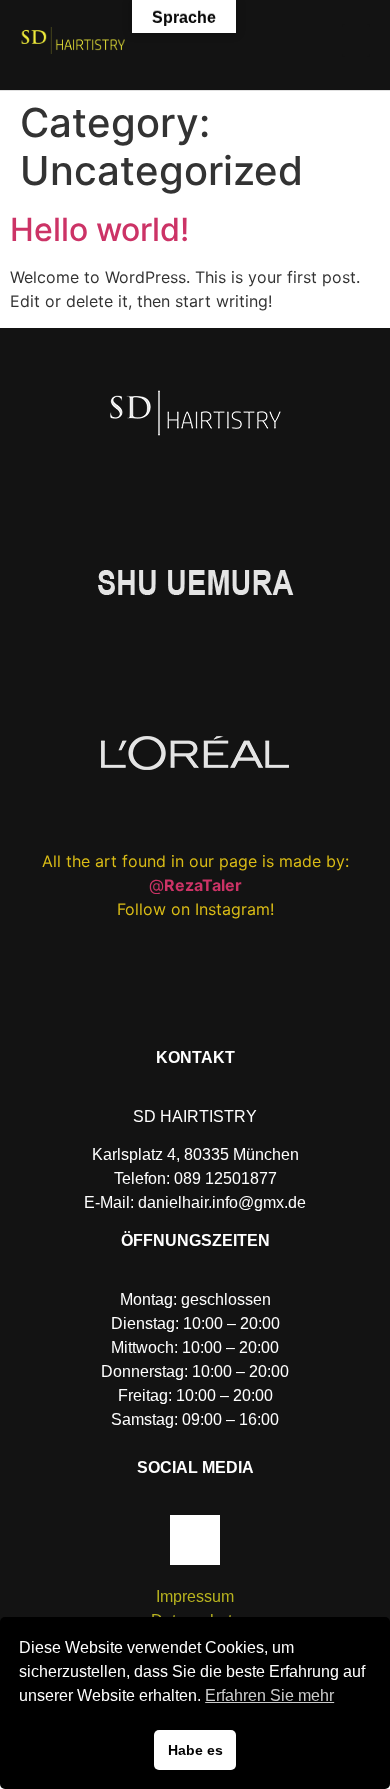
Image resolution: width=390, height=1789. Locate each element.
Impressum (195, 1596)
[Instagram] (195, 1540)
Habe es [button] (195, 1750)
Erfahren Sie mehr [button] (269, 1695)
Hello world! (99, 229)
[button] (356, 40)
